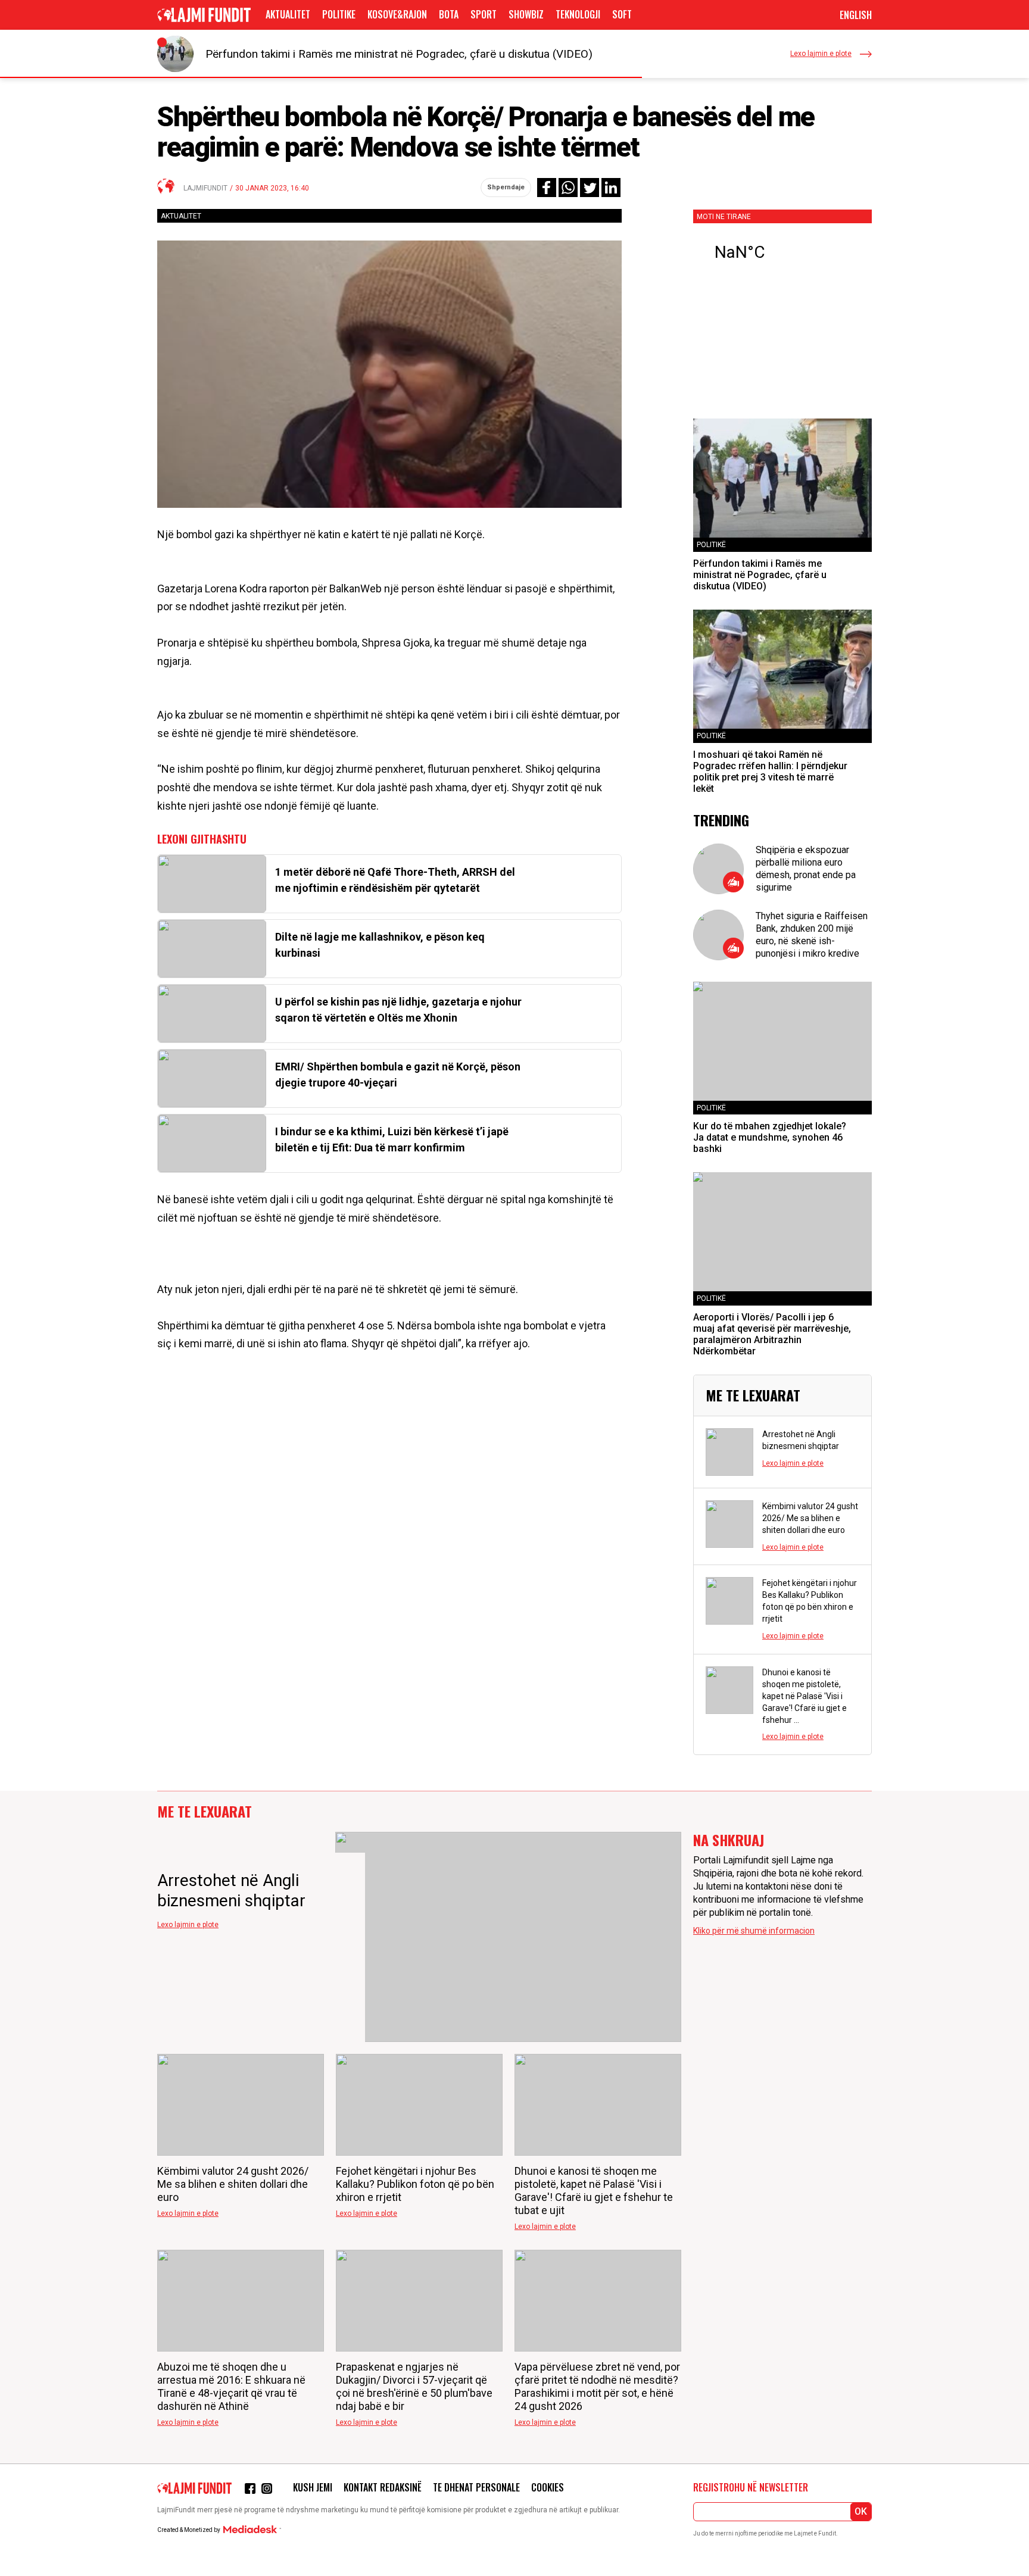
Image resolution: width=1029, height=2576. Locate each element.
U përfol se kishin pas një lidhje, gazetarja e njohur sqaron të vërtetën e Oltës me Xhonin (398, 1010)
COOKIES (548, 2487)
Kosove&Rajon (397, 14)
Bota (449, 14)
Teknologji (578, 14)
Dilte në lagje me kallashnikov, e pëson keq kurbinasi (380, 945)
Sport (484, 14)
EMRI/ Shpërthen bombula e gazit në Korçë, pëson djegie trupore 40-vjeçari (398, 1075)
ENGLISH (856, 15)
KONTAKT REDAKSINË (383, 2487)
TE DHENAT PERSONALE (476, 2487)
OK (861, 2511)
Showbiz (526, 14)
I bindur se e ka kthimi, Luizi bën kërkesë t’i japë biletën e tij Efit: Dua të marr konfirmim (392, 1139)
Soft (622, 14)
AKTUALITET (288, 14)
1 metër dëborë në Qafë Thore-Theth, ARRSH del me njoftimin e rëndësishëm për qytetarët (395, 880)
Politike (339, 14)
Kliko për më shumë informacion (754, 1931)
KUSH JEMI (313, 2487)
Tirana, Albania (782, 252)
